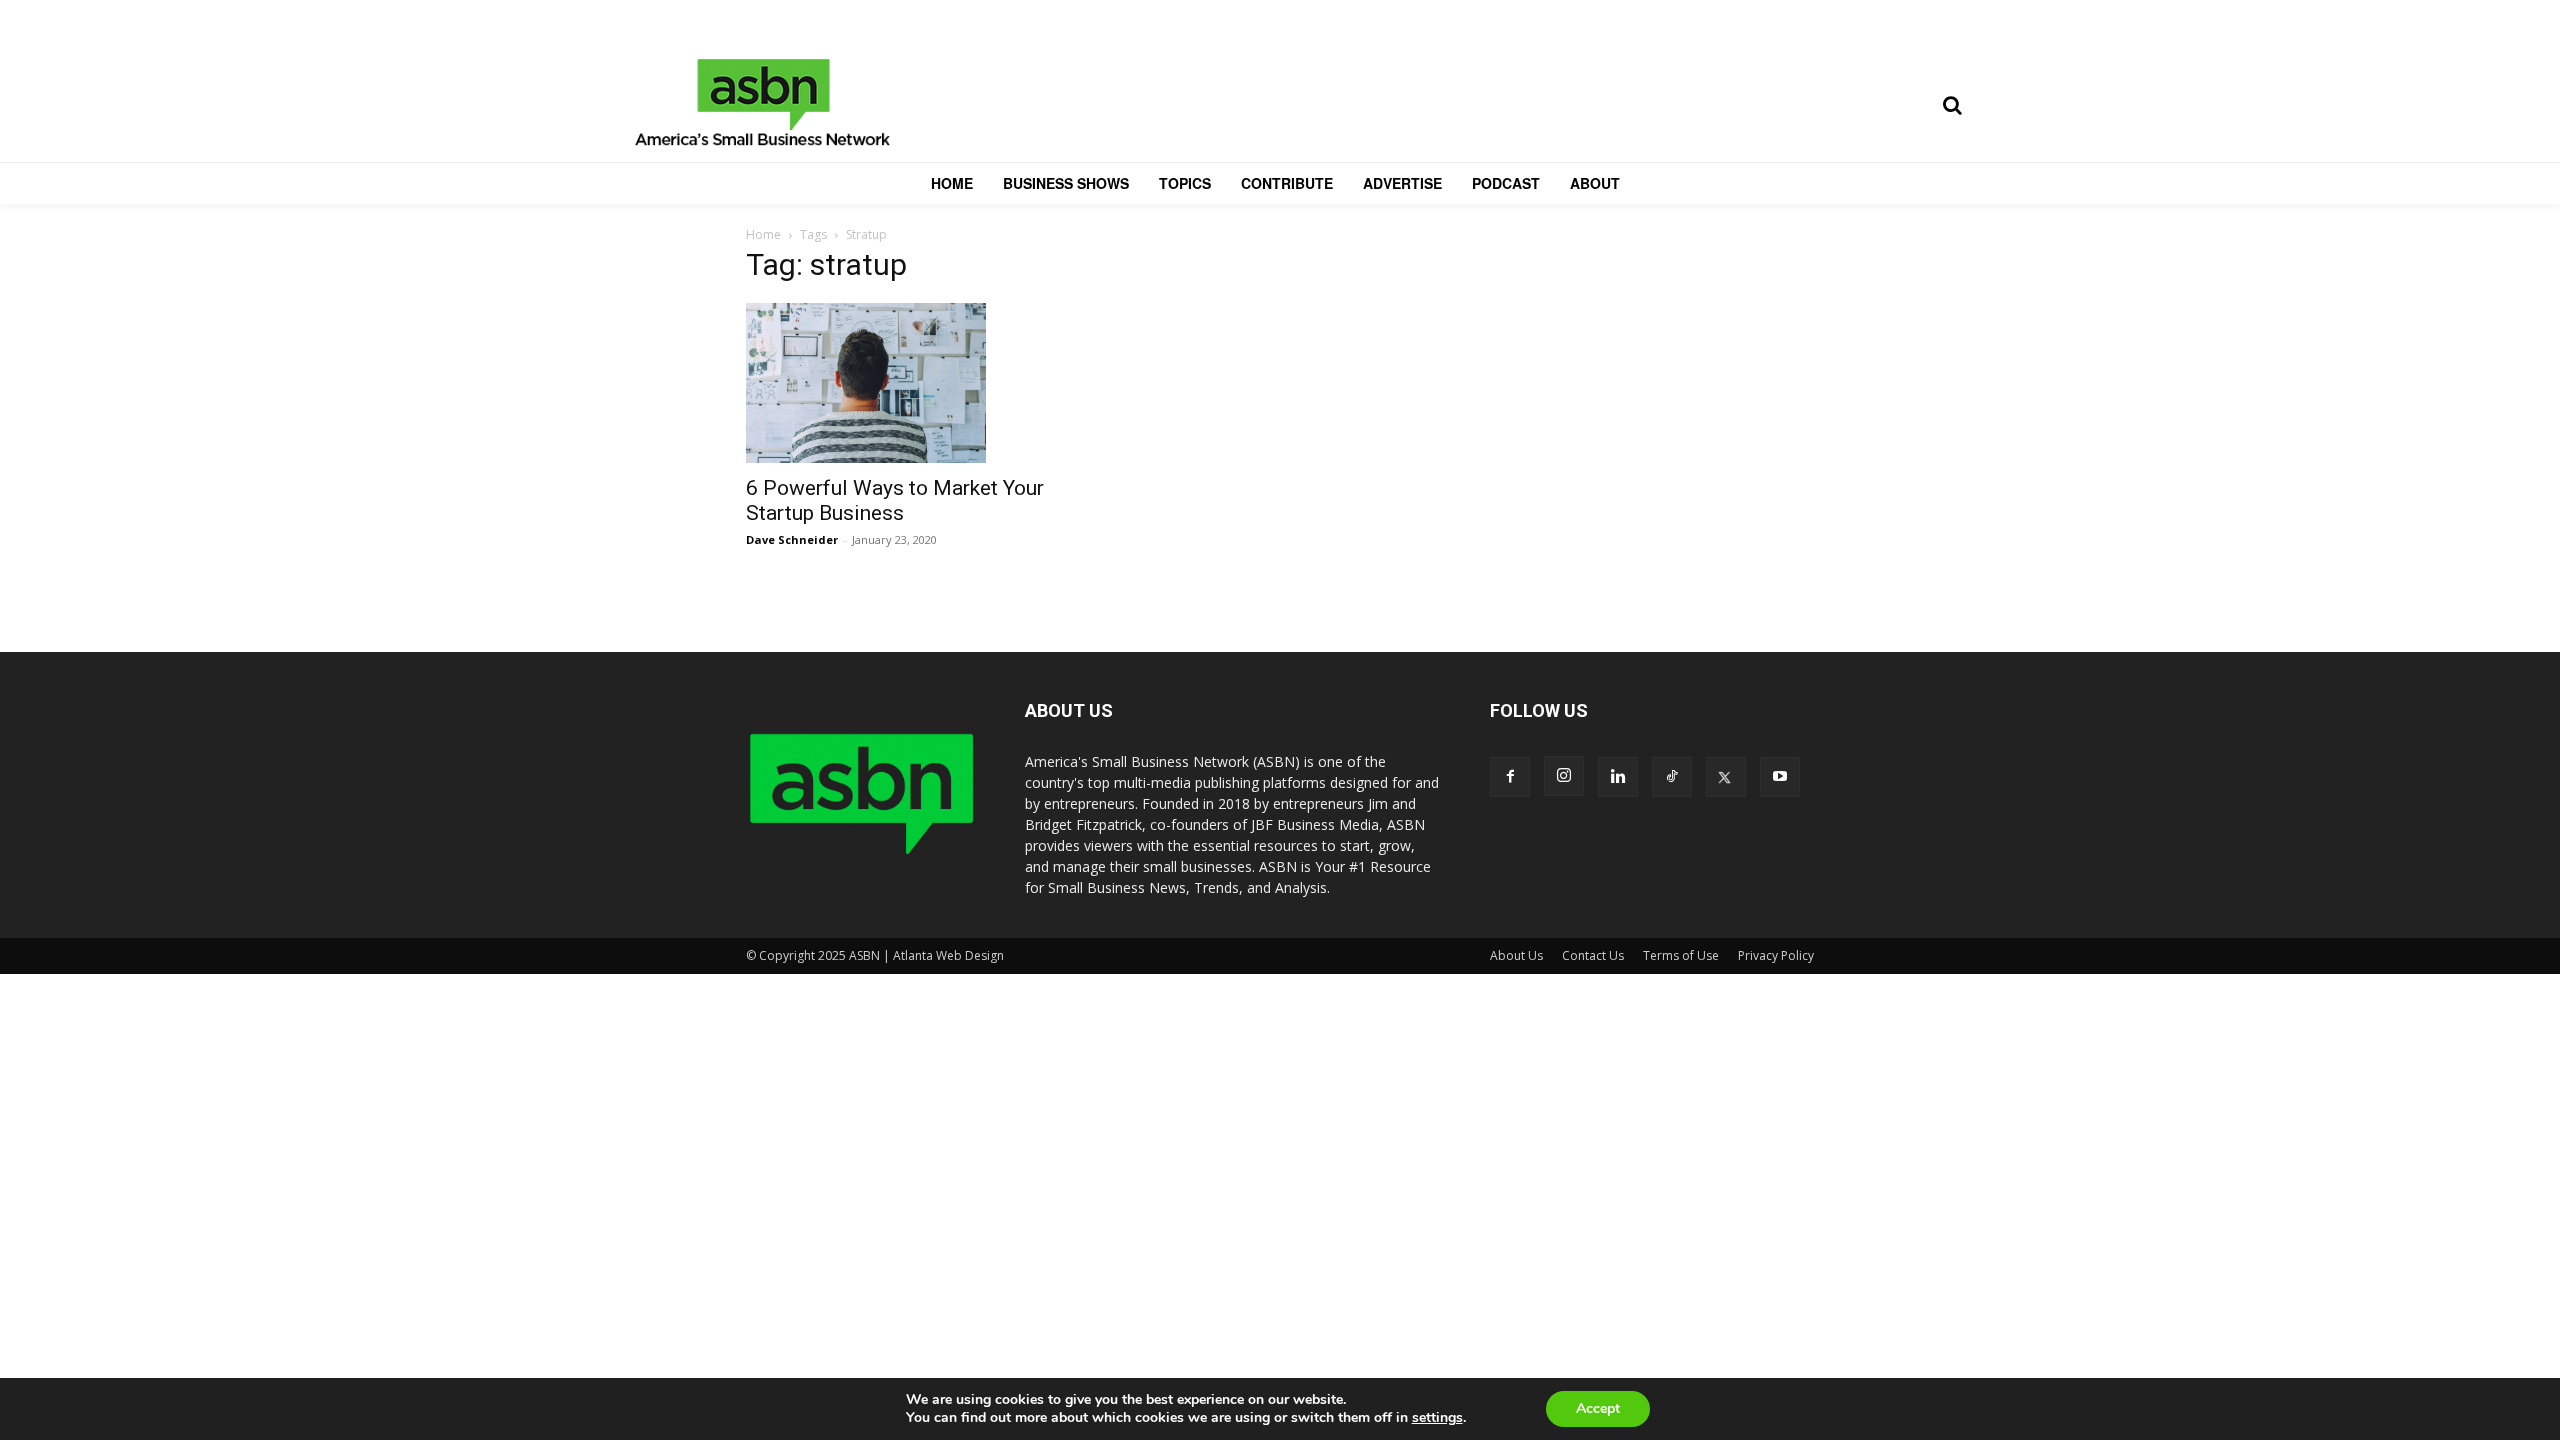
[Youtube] (1780, 777)
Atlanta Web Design (948, 955)
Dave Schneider (792, 539)
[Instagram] (1564, 776)
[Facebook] (1510, 777)
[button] (1952, 105)
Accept (1598, 1408)
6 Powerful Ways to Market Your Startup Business (895, 500)
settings (1437, 1418)
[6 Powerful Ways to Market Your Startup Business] (908, 383)
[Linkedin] (1618, 777)
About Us (1516, 955)
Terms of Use (1681, 955)
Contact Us (1593, 955)
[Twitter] (1726, 777)
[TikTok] (1672, 777)
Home (763, 234)
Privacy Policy (1776, 955)
